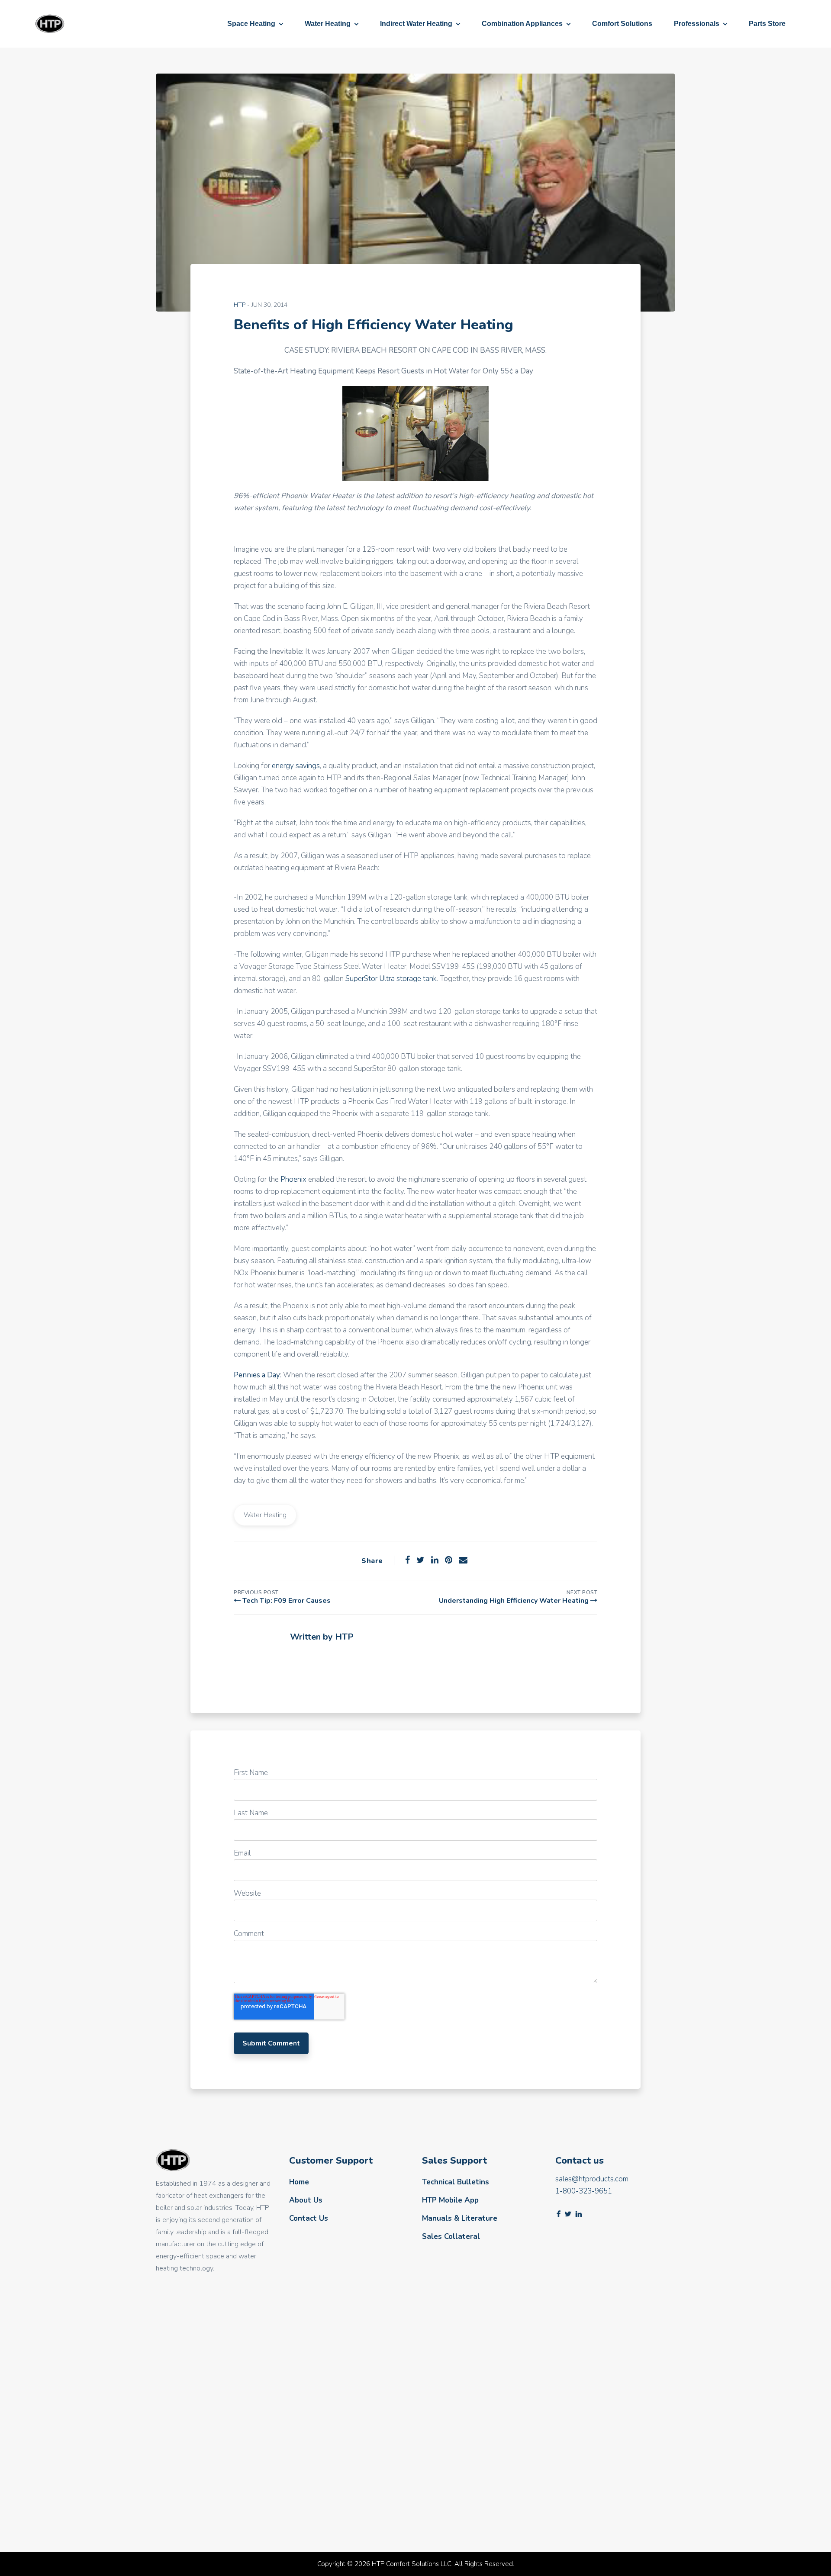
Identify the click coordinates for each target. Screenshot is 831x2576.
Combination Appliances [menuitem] (522, 24)
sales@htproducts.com (592, 2179)
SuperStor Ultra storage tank (391, 979)
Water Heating (265, 1515)
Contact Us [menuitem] (309, 2218)
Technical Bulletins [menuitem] (456, 2182)
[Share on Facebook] (407, 1560)
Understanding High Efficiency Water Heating (515, 1601)
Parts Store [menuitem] (767, 24)
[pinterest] (449, 1560)
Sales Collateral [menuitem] (451, 2237)
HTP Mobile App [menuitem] (450, 2200)
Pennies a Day (257, 1375)
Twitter (568, 2214)
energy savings (296, 766)
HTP (240, 305)
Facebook (295, 1662)
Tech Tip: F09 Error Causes (286, 1601)
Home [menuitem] (299, 2182)
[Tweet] (420, 1560)
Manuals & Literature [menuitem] (460, 2218)
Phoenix (294, 1179)
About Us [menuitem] (306, 2200)
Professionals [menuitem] (697, 24)
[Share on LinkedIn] (435, 1560)
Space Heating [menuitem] (251, 24)
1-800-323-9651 (584, 2191)
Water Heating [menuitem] (328, 24)
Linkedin (579, 2214)
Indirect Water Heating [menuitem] (416, 24)
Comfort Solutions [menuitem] (622, 24)
